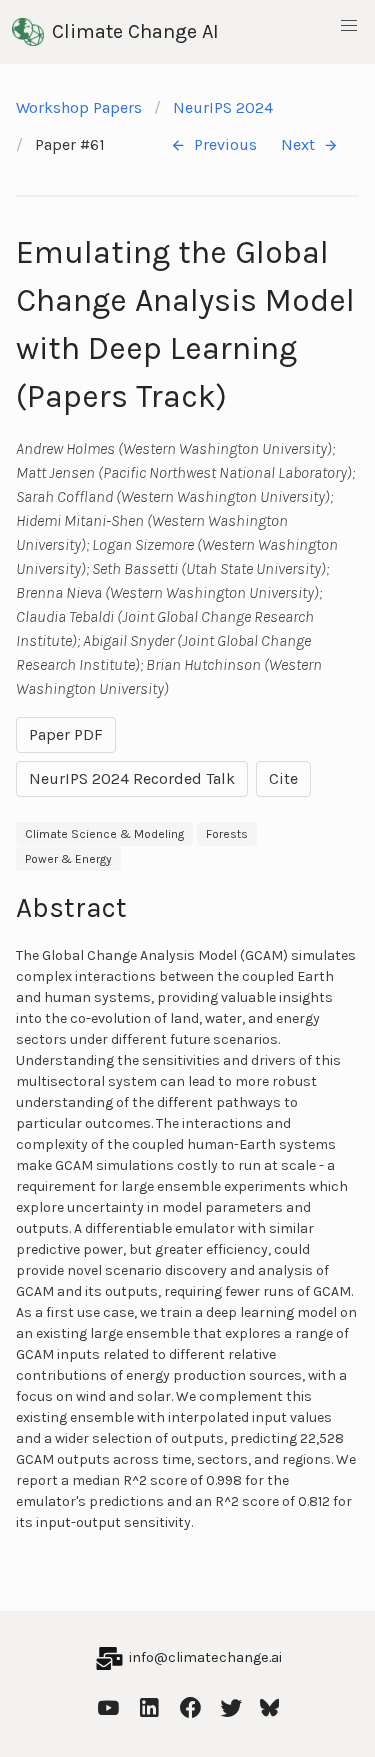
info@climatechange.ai (205, 1657)
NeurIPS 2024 (223, 107)
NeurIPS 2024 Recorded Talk (132, 778)
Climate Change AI (135, 31)
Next (298, 144)
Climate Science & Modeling (104, 834)
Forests (227, 834)
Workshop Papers (79, 107)
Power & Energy (68, 859)
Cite (283, 778)
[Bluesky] (270, 1705)
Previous (225, 144)
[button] (349, 26)
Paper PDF (66, 734)
